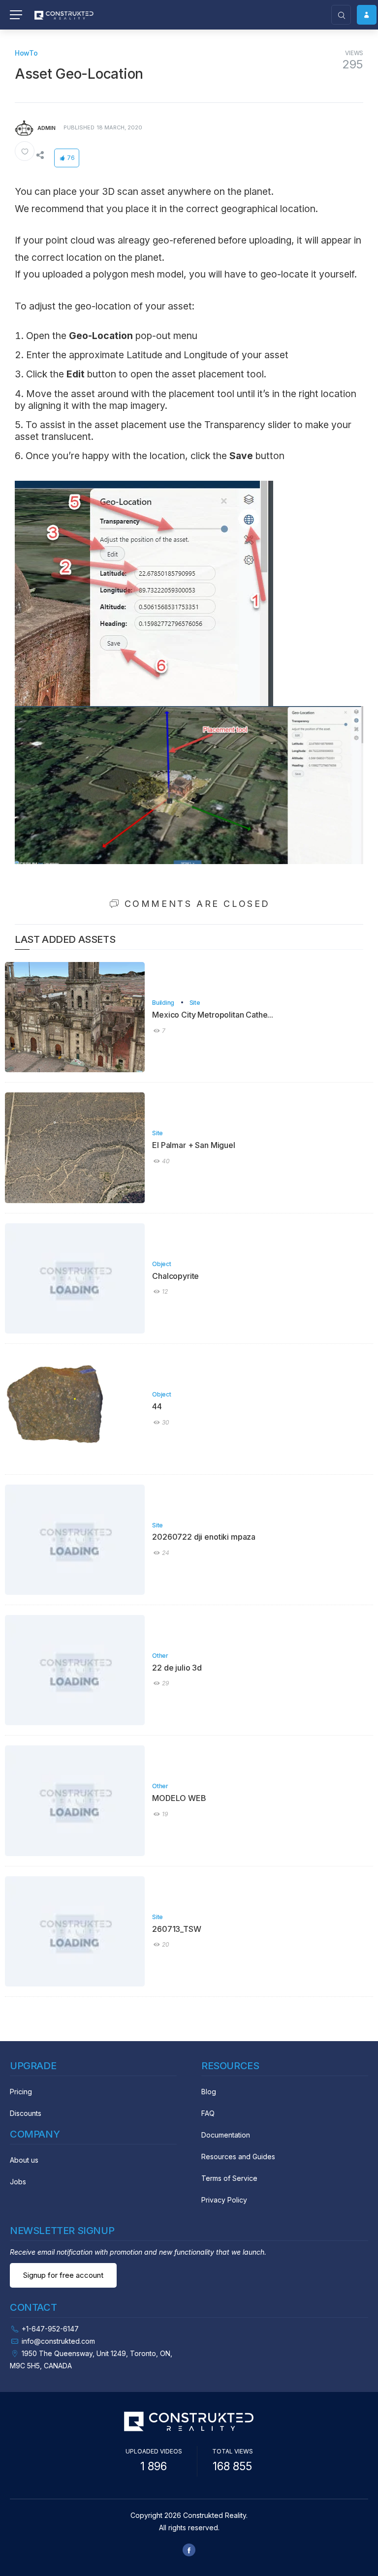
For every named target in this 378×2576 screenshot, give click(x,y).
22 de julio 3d (177, 1668)
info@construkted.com (58, 2341)
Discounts (26, 2113)
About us (24, 2160)
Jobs (18, 2182)
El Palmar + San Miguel (193, 1145)
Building (163, 1003)
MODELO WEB (179, 1798)
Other (160, 1656)
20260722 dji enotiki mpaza (204, 1537)
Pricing (21, 2092)
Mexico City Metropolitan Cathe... (213, 1015)
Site (195, 1003)
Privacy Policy (224, 2200)
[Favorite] (25, 151)
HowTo (26, 53)
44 (157, 1406)
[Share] (40, 155)
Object (161, 1264)
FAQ (208, 2113)
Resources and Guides (238, 2157)
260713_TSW (176, 1929)
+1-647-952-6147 (50, 2329)
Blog (209, 2092)
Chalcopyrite (175, 1276)
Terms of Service (229, 2178)
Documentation (226, 2135)
